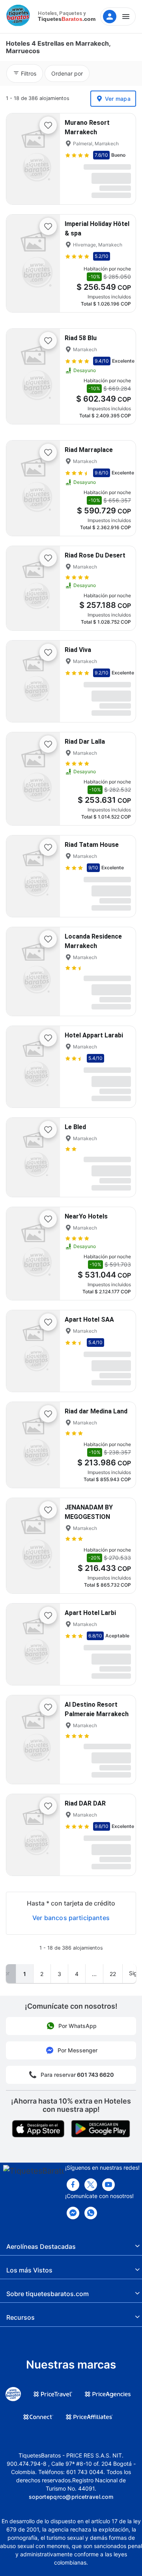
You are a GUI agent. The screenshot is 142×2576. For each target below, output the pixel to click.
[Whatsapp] (91, 2213)
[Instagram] (108, 2185)
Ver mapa (118, 99)
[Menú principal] (118, 17)
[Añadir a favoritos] (48, 125)
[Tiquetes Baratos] (20, 17)
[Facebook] (73, 2185)
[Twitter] (91, 2185)
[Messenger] (73, 2213)
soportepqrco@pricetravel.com (71, 2497)
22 (113, 1974)
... (94, 1974)
